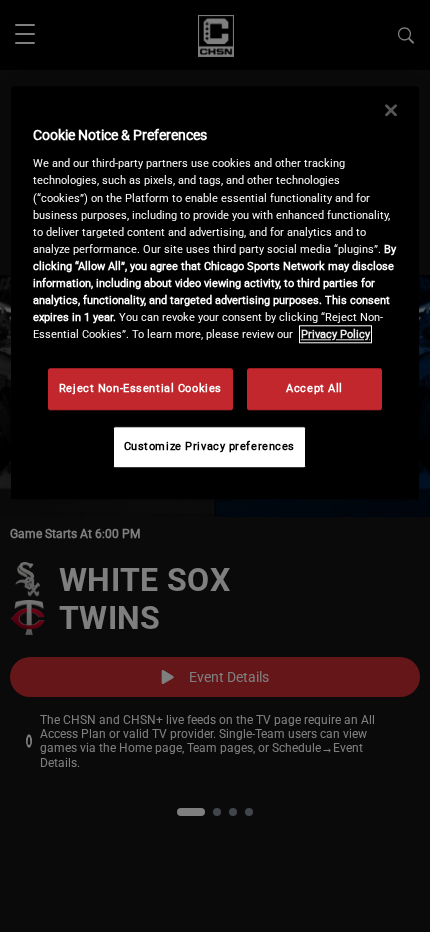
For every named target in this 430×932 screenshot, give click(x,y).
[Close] (391, 110)
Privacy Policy (335, 334)
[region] (215, 292)
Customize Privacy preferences (210, 446)
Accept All (314, 388)
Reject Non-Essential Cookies (140, 388)
